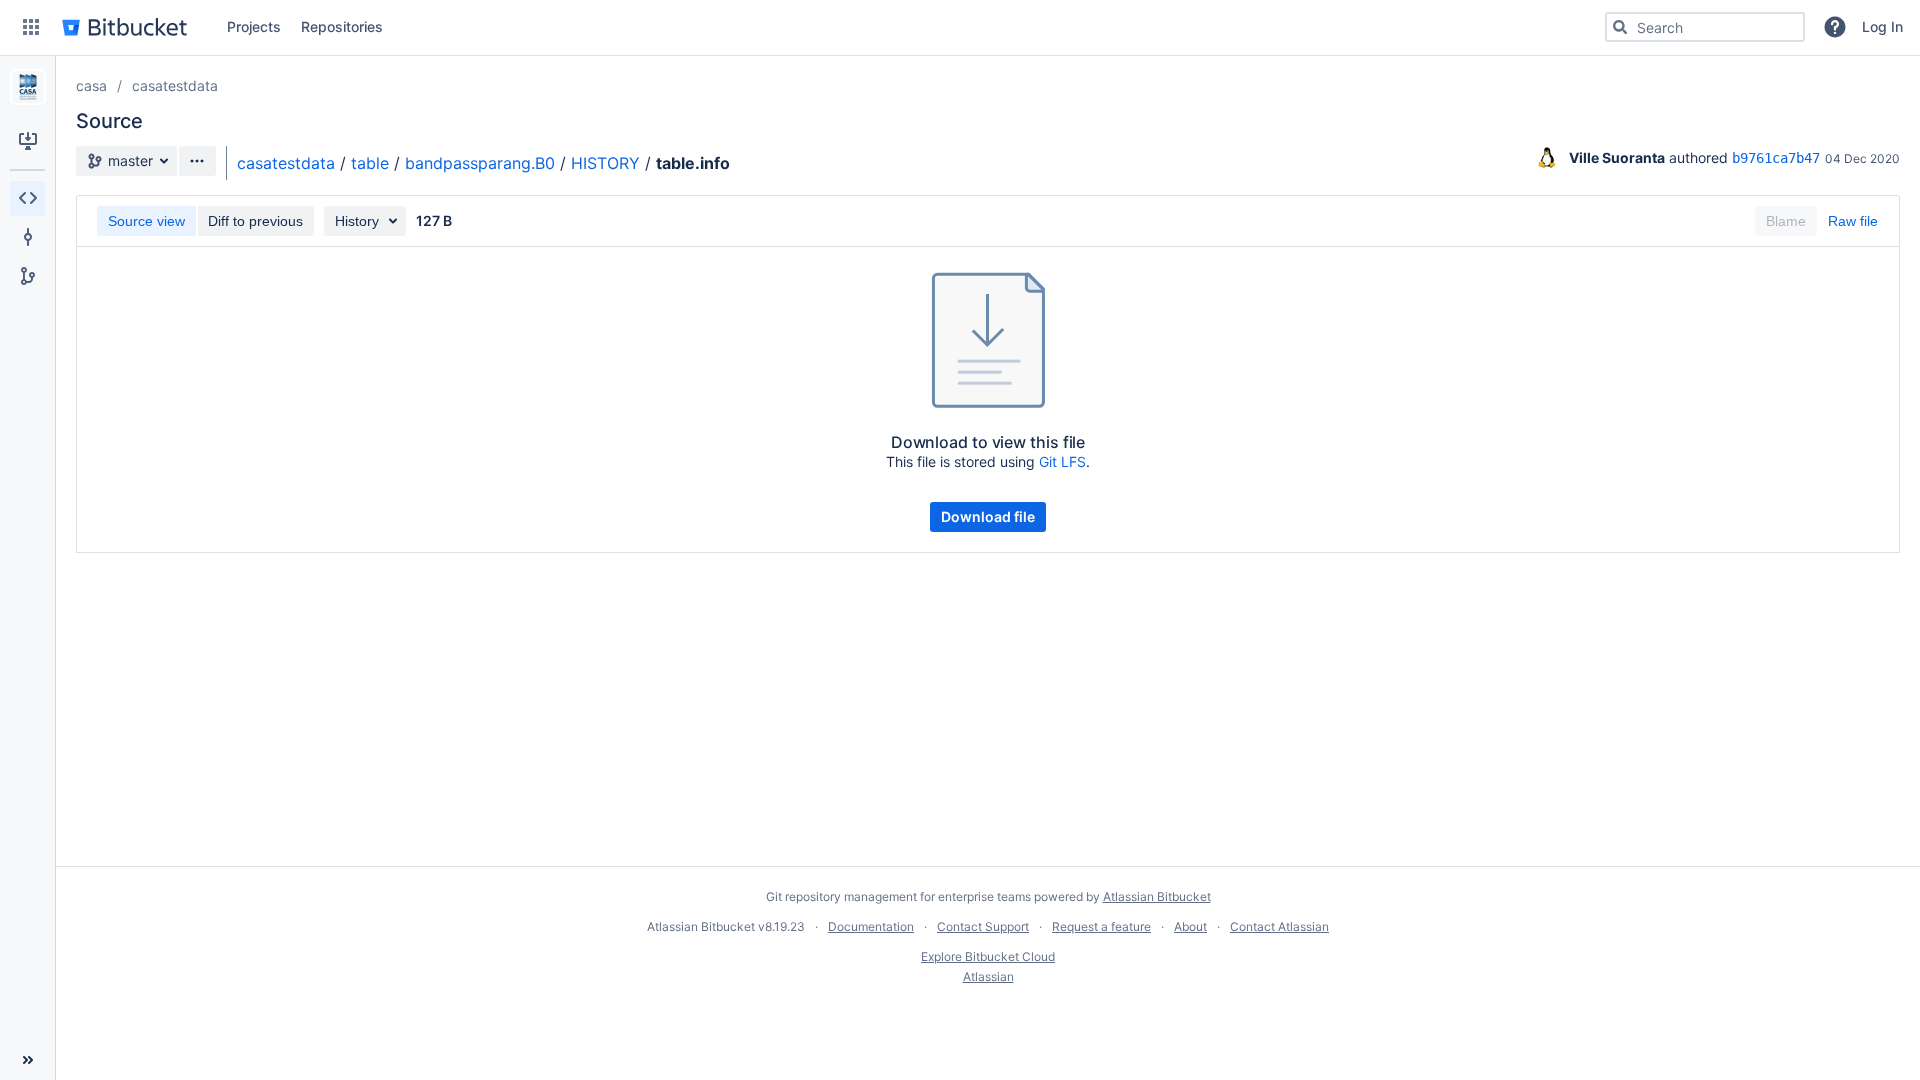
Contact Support (983, 926)
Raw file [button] (1853, 221)
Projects (254, 26)
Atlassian (988, 976)
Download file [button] (988, 516)
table (370, 163)
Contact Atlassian (1279, 926)
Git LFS (1062, 461)
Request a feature (1101, 926)
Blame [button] (1786, 221)
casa (91, 85)
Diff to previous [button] (255, 221)
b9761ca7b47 (1776, 158)
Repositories (342, 26)
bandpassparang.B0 (480, 163)
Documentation (871, 926)
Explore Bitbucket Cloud (988, 956)
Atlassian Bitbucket (1157, 896)
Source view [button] (146, 221)
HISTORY (605, 163)
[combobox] (1705, 27)
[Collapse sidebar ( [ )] (27, 1060)
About (1190, 926)
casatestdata (175, 85)
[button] (31, 27)
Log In (1882, 26)
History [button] (357, 221)
